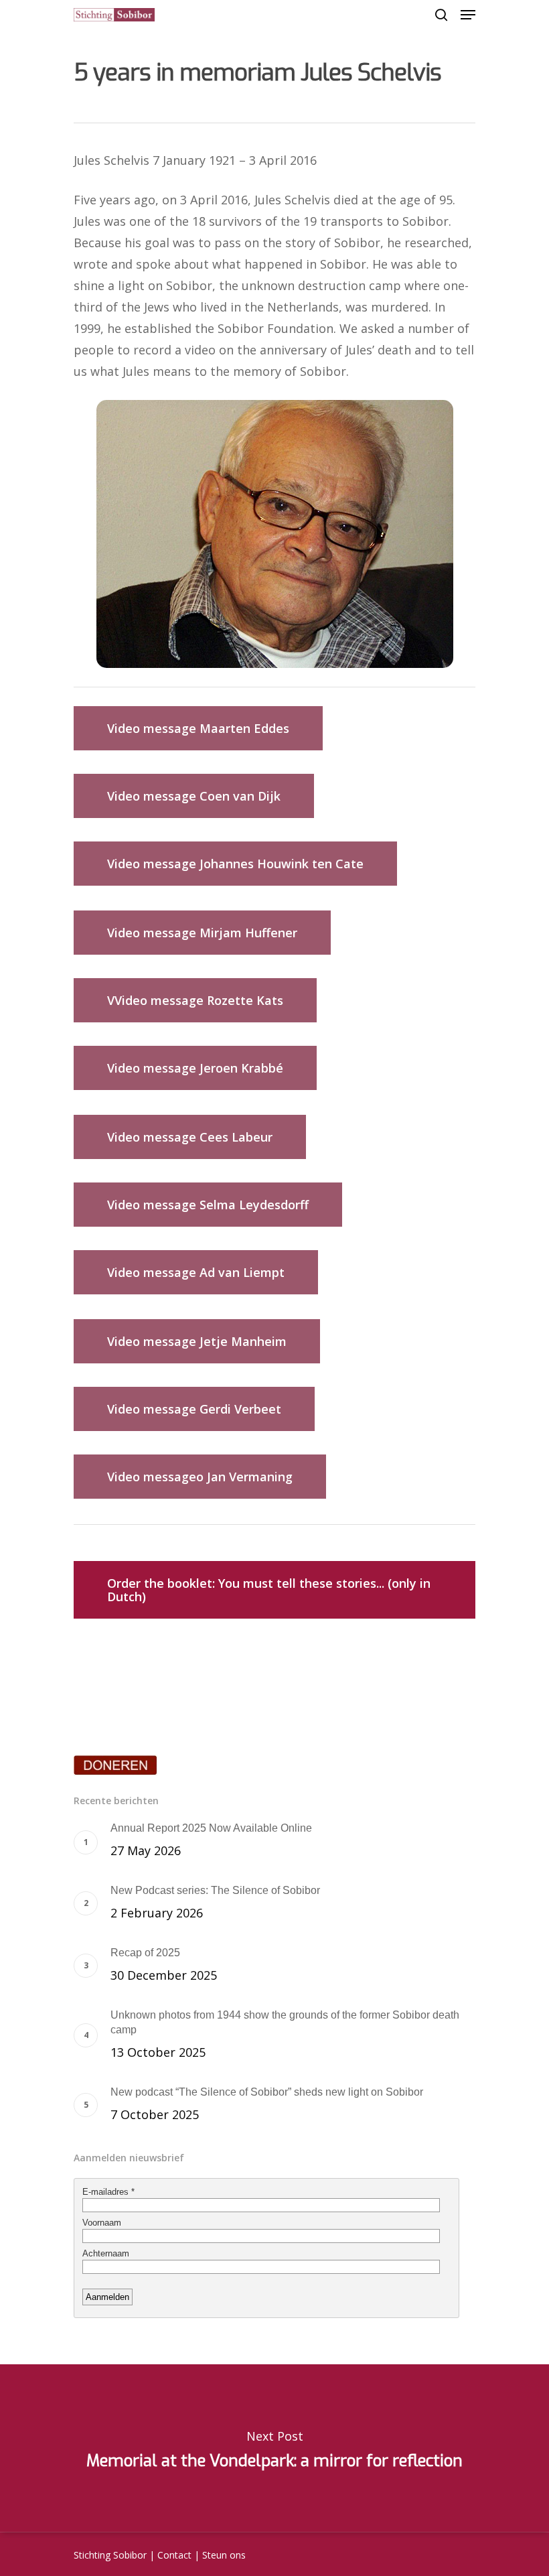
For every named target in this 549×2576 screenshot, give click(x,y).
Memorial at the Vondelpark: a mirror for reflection (274, 2448)
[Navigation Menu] (468, 15)
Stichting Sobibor (110, 2555)
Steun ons (224, 2555)
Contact (174, 2555)
